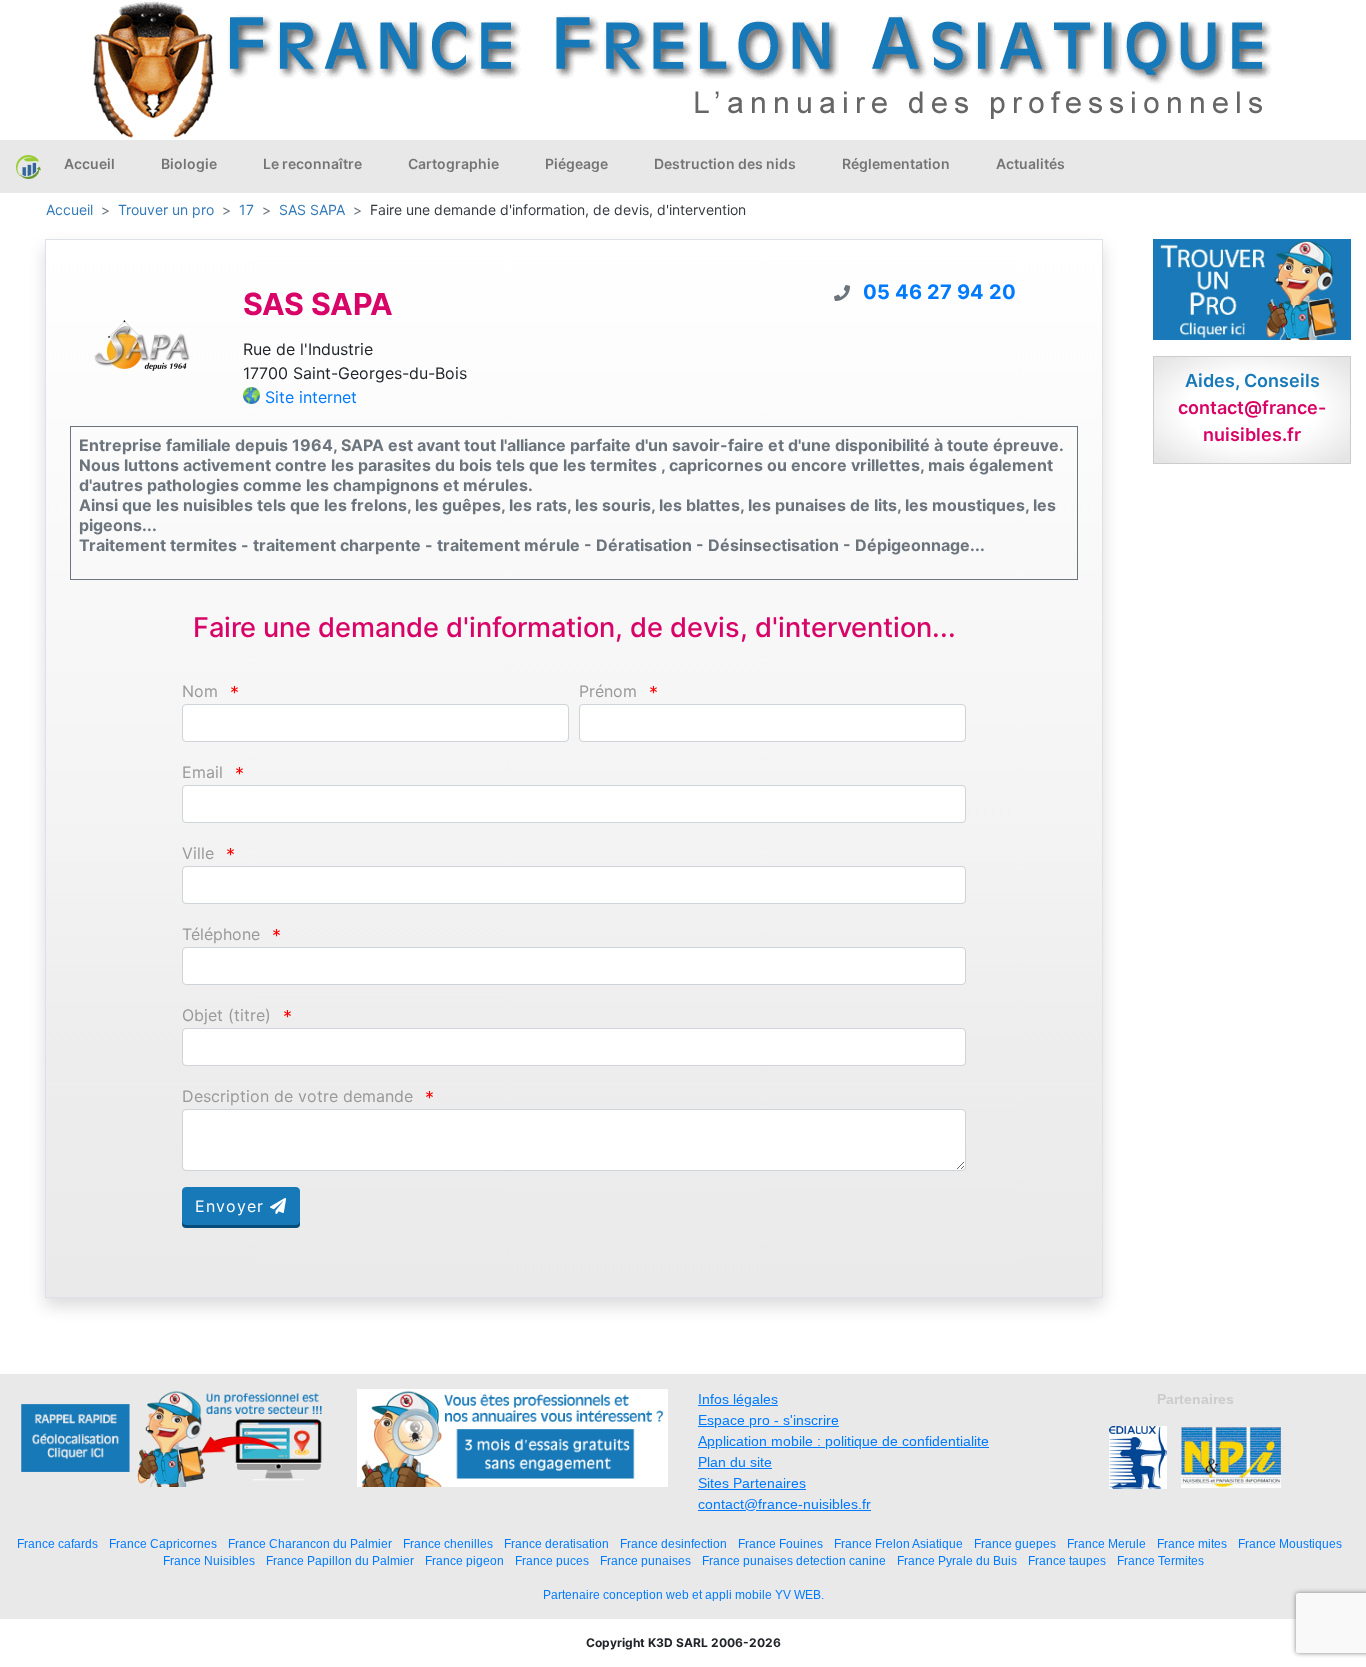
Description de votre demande (297, 1096)
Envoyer (232, 1206)
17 (246, 209)
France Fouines (780, 1543)
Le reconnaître (312, 163)
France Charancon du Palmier (310, 1543)
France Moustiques (1290, 1543)
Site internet (311, 397)
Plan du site (735, 1462)
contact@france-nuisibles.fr (784, 1504)
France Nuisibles (209, 1560)
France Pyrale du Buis (957, 1560)
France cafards (57, 1543)
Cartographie (453, 163)
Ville (198, 853)
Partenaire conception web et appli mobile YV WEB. (683, 1595)
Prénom (608, 691)
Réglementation (896, 163)
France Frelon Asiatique (898, 1543)
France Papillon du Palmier (340, 1560)
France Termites (1160, 1560)
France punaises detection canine (794, 1560)
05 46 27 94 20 (939, 292)
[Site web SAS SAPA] (142, 344)
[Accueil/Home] (28, 166)
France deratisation (556, 1543)
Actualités (1030, 163)
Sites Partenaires (752, 1483)
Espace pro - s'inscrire (768, 1420)
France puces (552, 1560)
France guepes (1015, 1543)
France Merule (1106, 1543)
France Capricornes (163, 1543)
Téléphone (221, 934)
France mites (1192, 1543)
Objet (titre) (226, 1015)
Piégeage (576, 163)
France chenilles (448, 1543)
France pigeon (464, 1560)
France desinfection (673, 1543)
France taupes (1067, 1560)
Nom (200, 691)
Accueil (89, 163)
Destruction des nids (725, 163)
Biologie (189, 163)
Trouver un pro (166, 209)
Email (202, 772)
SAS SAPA (312, 209)
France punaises (645, 1560)
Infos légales (738, 1399)
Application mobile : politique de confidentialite (843, 1441)
